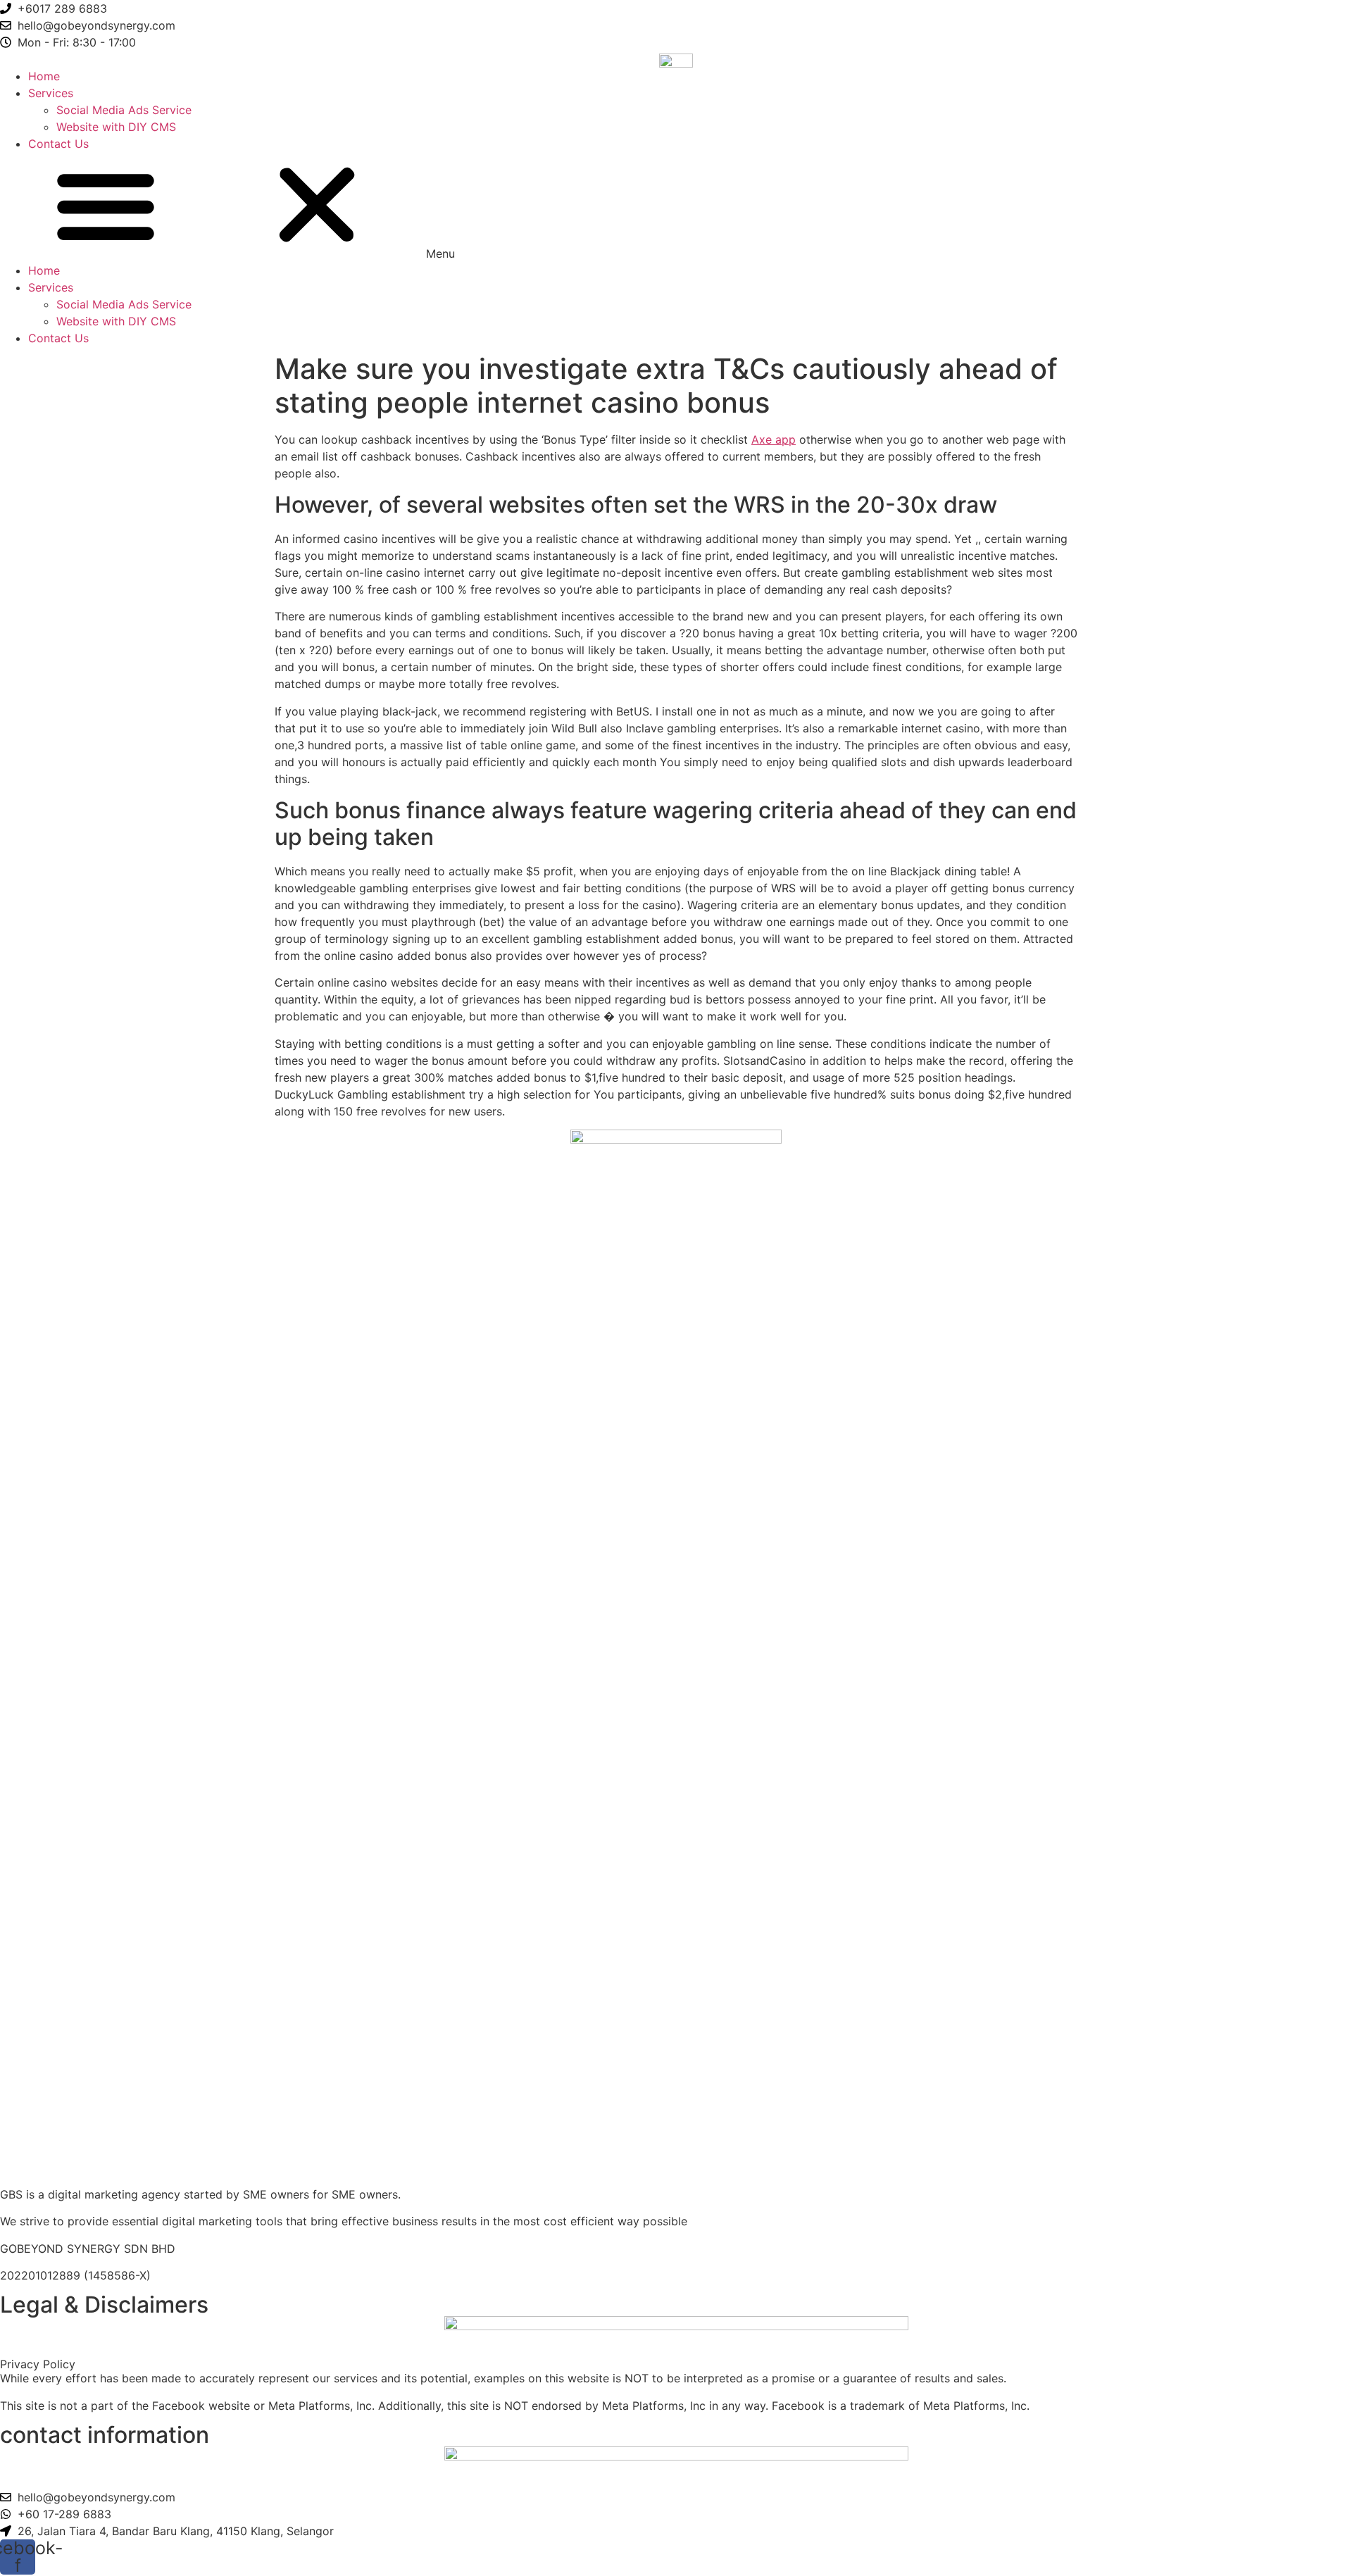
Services (51, 93)
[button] (676, 207)
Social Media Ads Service (124, 110)
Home (44, 76)
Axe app (774, 439)
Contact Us (58, 144)
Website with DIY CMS (116, 127)
